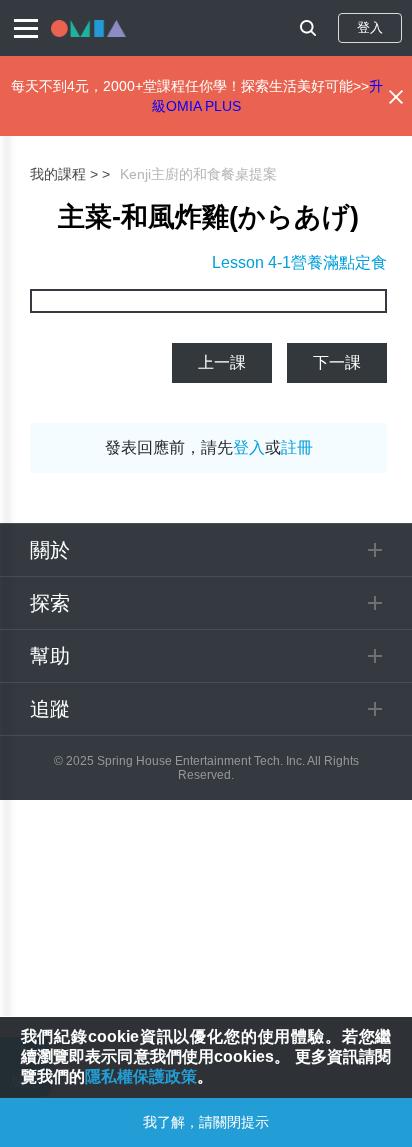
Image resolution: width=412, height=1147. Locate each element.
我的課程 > (64, 174)
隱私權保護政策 (141, 1076)
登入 (370, 27)
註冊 (297, 447)
